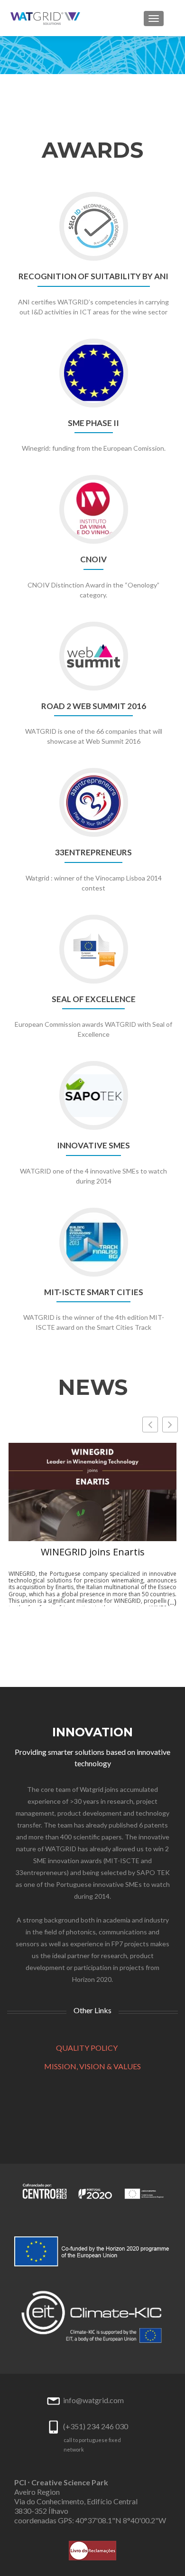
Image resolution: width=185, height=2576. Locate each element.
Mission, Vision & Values (92, 2066)
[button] (170, 1425)
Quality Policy (87, 2048)
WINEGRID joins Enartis (93, 1552)
